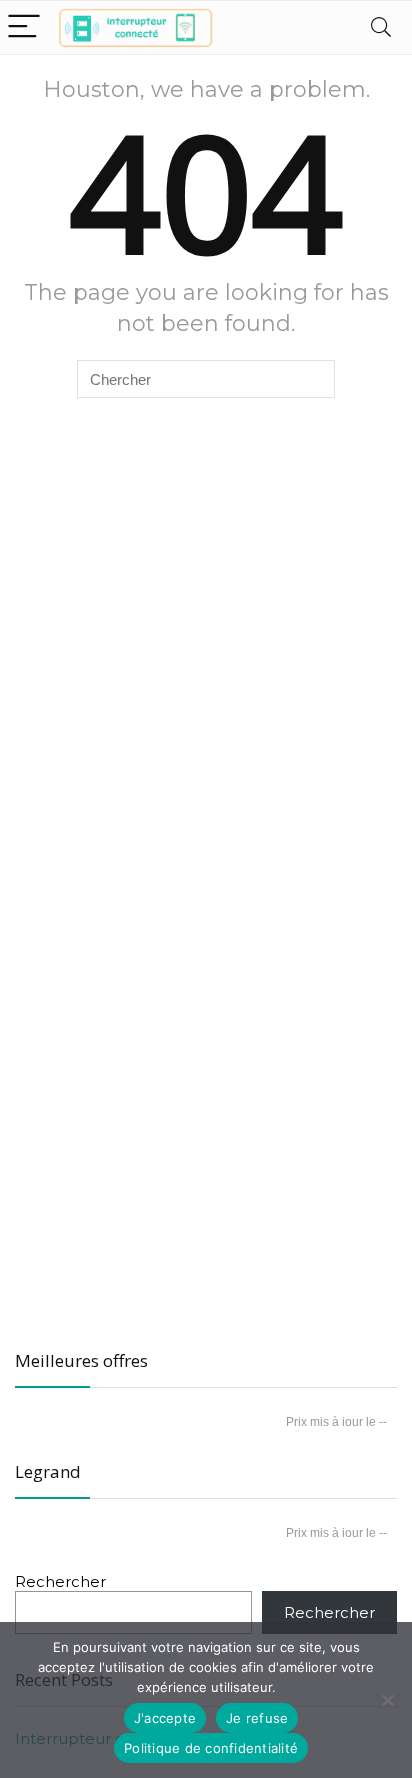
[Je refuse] (387, 1700)
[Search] (381, 27)
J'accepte (165, 1718)
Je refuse (257, 1718)
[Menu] (24, 27)
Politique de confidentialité (211, 1748)
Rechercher (60, 1581)
